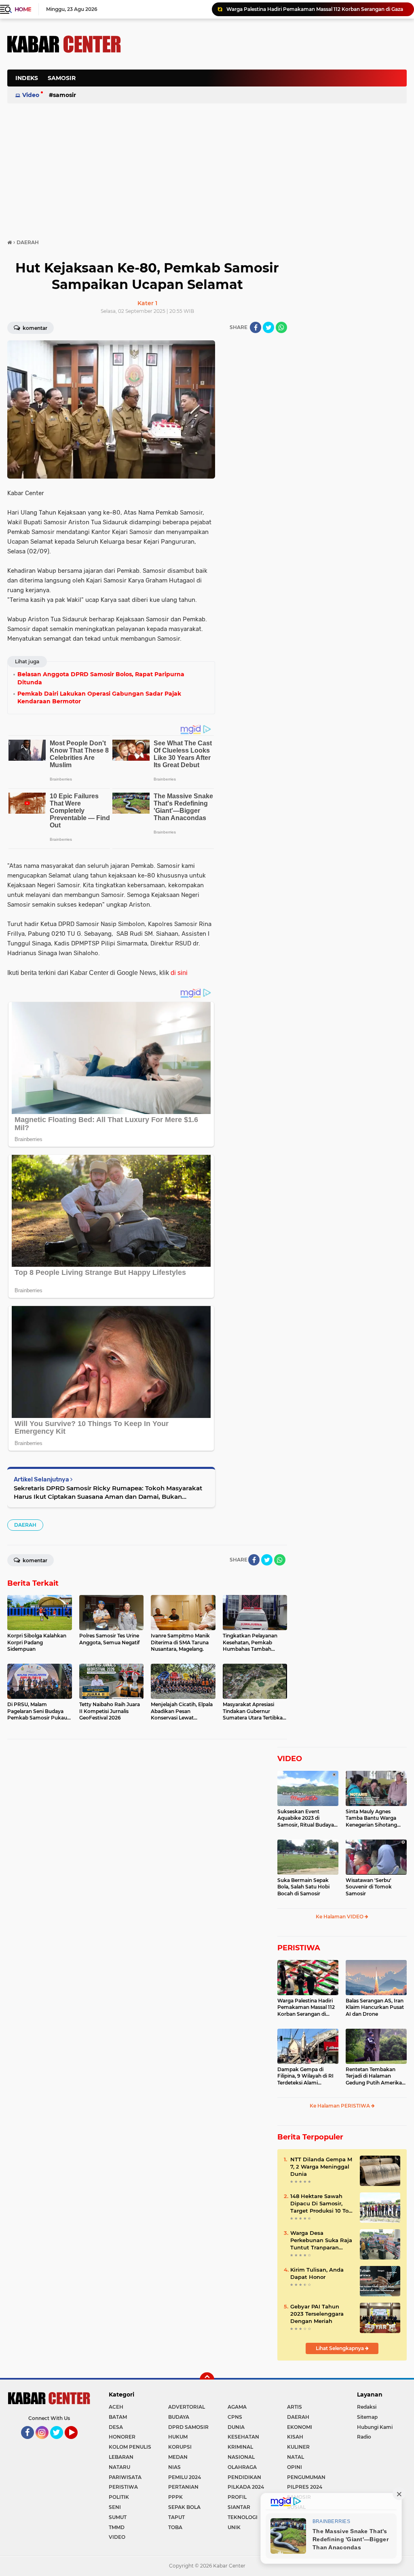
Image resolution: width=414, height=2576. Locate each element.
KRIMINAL (240, 2447)
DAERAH (25, 1525)
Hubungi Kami (375, 2427)
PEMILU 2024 (185, 2477)
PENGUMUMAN (306, 2477)
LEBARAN (121, 2457)
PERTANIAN (183, 2487)
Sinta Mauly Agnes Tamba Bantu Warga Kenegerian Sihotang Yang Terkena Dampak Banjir (373, 1819)
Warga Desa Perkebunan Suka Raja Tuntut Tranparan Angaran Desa (321, 2241)
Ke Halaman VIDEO (340, 1917)
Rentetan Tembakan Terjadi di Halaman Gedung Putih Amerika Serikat (374, 2076)
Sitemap (367, 2417)
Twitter (60, 2443)
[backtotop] (207, 2380)
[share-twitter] (268, 327)
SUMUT (118, 2517)
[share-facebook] (256, 327)
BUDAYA (179, 2417)
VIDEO (290, 1759)
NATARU (119, 2467)
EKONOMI (300, 2427)
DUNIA (236, 2427)
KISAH (295, 2437)
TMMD (117, 2527)
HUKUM (178, 2437)
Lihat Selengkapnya (340, 2348)
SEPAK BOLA (184, 2507)
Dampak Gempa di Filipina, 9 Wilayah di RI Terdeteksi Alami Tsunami (305, 2076)
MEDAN (178, 2457)
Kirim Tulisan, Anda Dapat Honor (317, 2273)
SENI (115, 2507)
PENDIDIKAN (244, 2477)
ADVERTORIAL (187, 2407)
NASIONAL (241, 2457)
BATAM (118, 2417)
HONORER (122, 2437)
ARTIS (295, 2407)
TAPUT (176, 2517)
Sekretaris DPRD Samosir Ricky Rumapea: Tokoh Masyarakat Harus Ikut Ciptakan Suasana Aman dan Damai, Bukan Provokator (108, 1493)
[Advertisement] (260, 119)
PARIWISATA (125, 2477)
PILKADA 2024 (246, 2487)
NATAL (296, 2457)
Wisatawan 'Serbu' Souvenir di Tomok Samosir (369, 1887)
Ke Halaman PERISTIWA (340, 2106)
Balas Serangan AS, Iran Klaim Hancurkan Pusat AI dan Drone (375, 2007)
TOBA (175, 2527)
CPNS (235, 2417)
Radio (364, 2437)
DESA (116, 2427)
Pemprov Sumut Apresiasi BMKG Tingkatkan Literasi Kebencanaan (308, 9)
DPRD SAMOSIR (188, 2427)
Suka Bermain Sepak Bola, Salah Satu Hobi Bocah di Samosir (303, 1887)
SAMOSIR (62, 78)
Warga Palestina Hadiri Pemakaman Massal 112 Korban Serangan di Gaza (306, 2008)
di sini (179, 973)
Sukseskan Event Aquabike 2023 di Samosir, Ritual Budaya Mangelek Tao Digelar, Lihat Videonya (306, 1819)
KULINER (298, 2447)
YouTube (77, 2443)
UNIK (234, 2527)
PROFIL (237, 2497)
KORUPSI (180, 2447)
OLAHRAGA (242, 2467)
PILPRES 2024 (305, 2487)
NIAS (174, 2467)
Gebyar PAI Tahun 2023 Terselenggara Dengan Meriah (317, 2314)
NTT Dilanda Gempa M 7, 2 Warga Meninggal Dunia (321, 2167)
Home (23, 9)
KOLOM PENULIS (130, 2447)
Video (31, 95)
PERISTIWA (299, 1948)
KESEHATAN (243, 2437)
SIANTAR (239, 2507)
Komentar (34, 328)
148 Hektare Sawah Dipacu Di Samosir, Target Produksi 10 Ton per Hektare (321, 2204)
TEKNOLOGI (243, 2517)
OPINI (295, 2467)
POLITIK (119, 2497)
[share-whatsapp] (281, 327)
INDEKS (27, 78)
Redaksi (367, 2407)
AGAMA (237, 2407)
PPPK (175, 2497)
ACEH (116, 2407)
